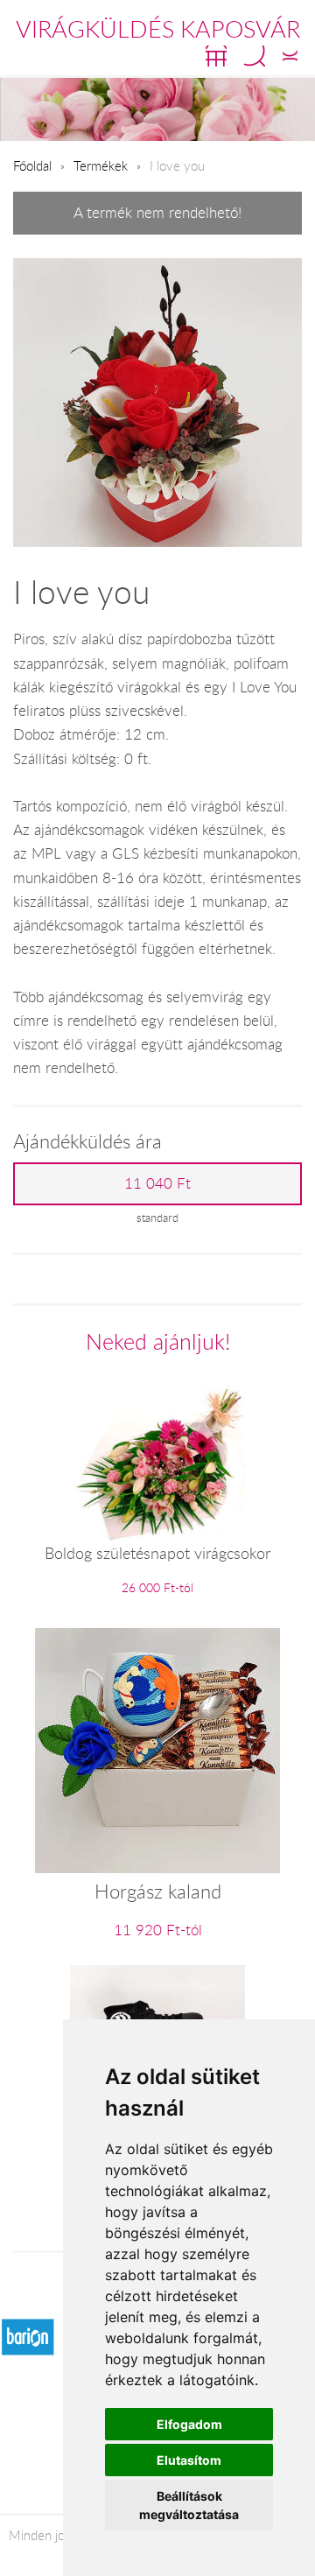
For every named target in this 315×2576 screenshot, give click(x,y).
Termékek (101, 165)
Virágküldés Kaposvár (158, 29)
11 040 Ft (157, 1183)
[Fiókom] (290, 56)
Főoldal (32, 165)
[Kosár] (216, 56)
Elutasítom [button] (189, 2460)
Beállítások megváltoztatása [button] (189, 2505)
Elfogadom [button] (189, 2424)
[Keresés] (255, 56)
